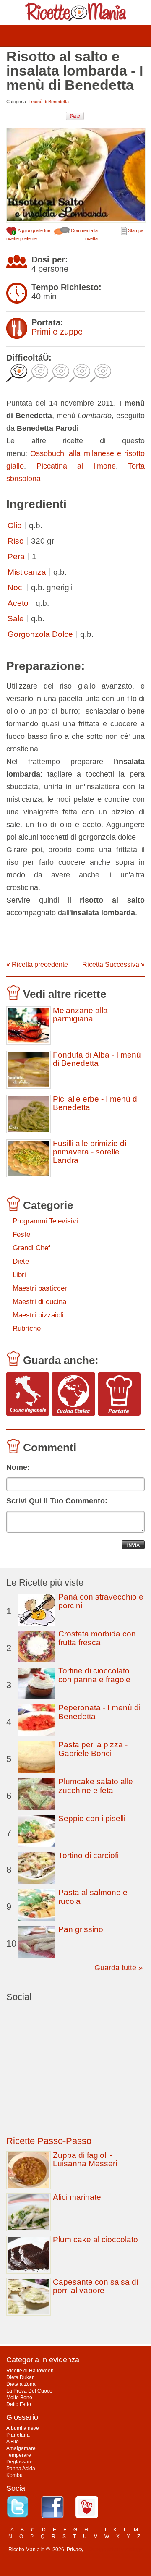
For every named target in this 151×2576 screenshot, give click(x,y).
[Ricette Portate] (119, 1394)
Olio (15, 525)
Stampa (135, 230)
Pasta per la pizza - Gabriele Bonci (93, 1749)
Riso (16, 541)
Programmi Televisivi (45, 1221)
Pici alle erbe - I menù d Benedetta (95, 1103)
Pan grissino (81, 1929)
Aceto (18, 603)
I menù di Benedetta (49, 102)
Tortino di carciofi (89, 1855)
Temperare (19, 2455)
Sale (16, 619)
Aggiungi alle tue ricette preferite (28, 234)
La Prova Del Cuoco (29, 2391)
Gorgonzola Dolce (40, 634)
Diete (21, 1261)
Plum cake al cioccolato (95, 2240)
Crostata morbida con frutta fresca (97, 1638)
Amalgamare (21, 2448)
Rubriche (27, 1329)
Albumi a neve (23, 2428)
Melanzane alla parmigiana (80, 1015)
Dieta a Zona (21, 2384)
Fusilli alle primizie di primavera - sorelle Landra (90, 1152)
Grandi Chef (31, 1248)
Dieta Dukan (21, 2377)
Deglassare (20, 2462)
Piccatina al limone (76, 466)
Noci (16, 588)
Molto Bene (19, 2398)
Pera (16, 556)
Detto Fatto (19, 2404)
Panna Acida (21, 2469)
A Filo (13, 2442)
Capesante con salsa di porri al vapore (95, 2286)
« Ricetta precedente (37, 965)
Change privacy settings (115, 2550)
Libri (19, 1275)
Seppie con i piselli (92, 1818)
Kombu (14, 2475)
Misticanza (27, 572)
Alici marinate (77, 2197)
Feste (21, 1234)
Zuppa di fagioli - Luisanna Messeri (85, 2159)
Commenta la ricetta (84, 234)
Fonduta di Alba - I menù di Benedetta (97, 1059)
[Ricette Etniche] (73, 1394)
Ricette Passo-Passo (49, 2141)
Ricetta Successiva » (113, 965)
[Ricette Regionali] (28, 1394)
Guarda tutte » (118, 1968)
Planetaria (18, 2435)
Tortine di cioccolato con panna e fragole (94, 1675)
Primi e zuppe (57, 332)
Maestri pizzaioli (38, 1315)
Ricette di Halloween (30, 2371)
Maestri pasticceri (41, 1288)
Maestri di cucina (39, 1302)
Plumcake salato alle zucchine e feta (96, 1786)
